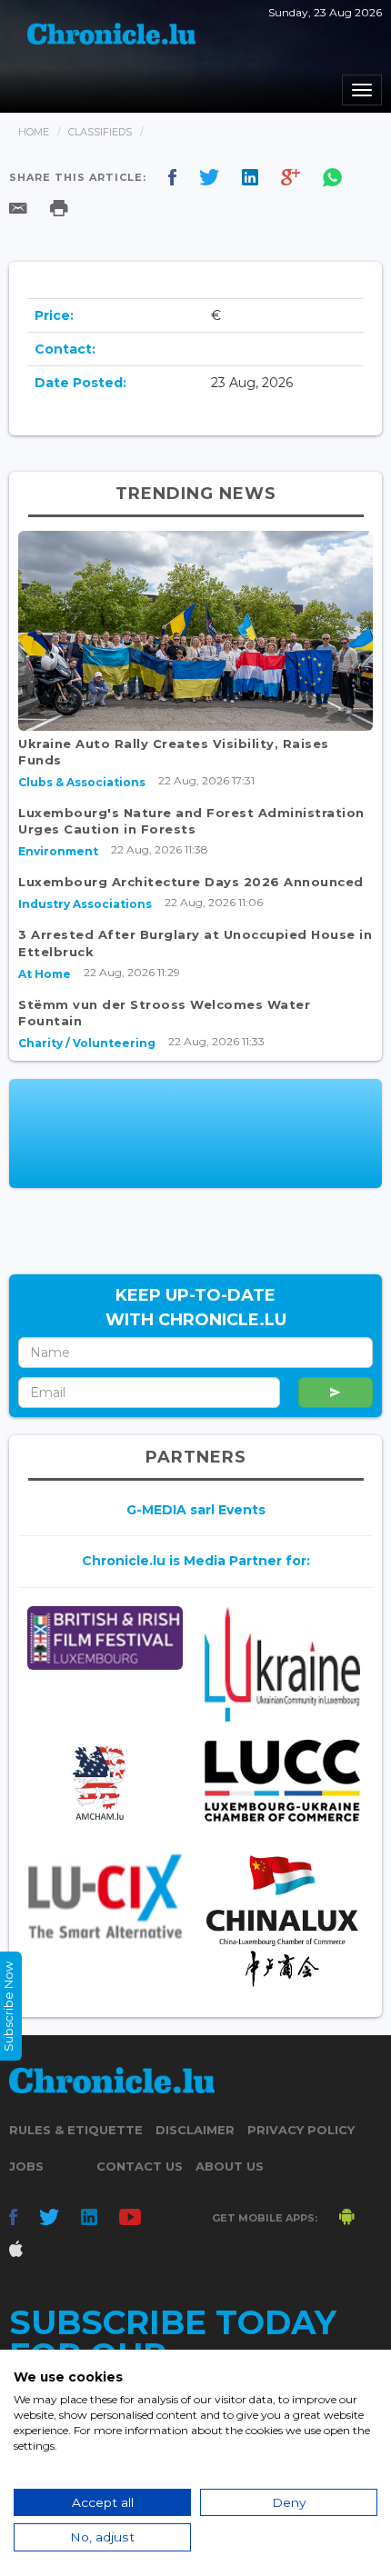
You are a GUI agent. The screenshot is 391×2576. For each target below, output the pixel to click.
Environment (58, 851)
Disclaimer (195, 2130)
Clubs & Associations (82, 782)
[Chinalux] (282, 1921)
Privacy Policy (301, 2130)
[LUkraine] (282, 1664)
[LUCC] (282, 1781)
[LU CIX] (105, 1896)
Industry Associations (85, 904)
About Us (230, 2166)
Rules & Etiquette (76, 2130)
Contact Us (140, 2166)
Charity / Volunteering (87, 1043)
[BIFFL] (105, 1638)
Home (34, 132)
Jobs (26, 2166)
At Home (45, 974)
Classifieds (100, 132)
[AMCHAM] (105, 1783)
